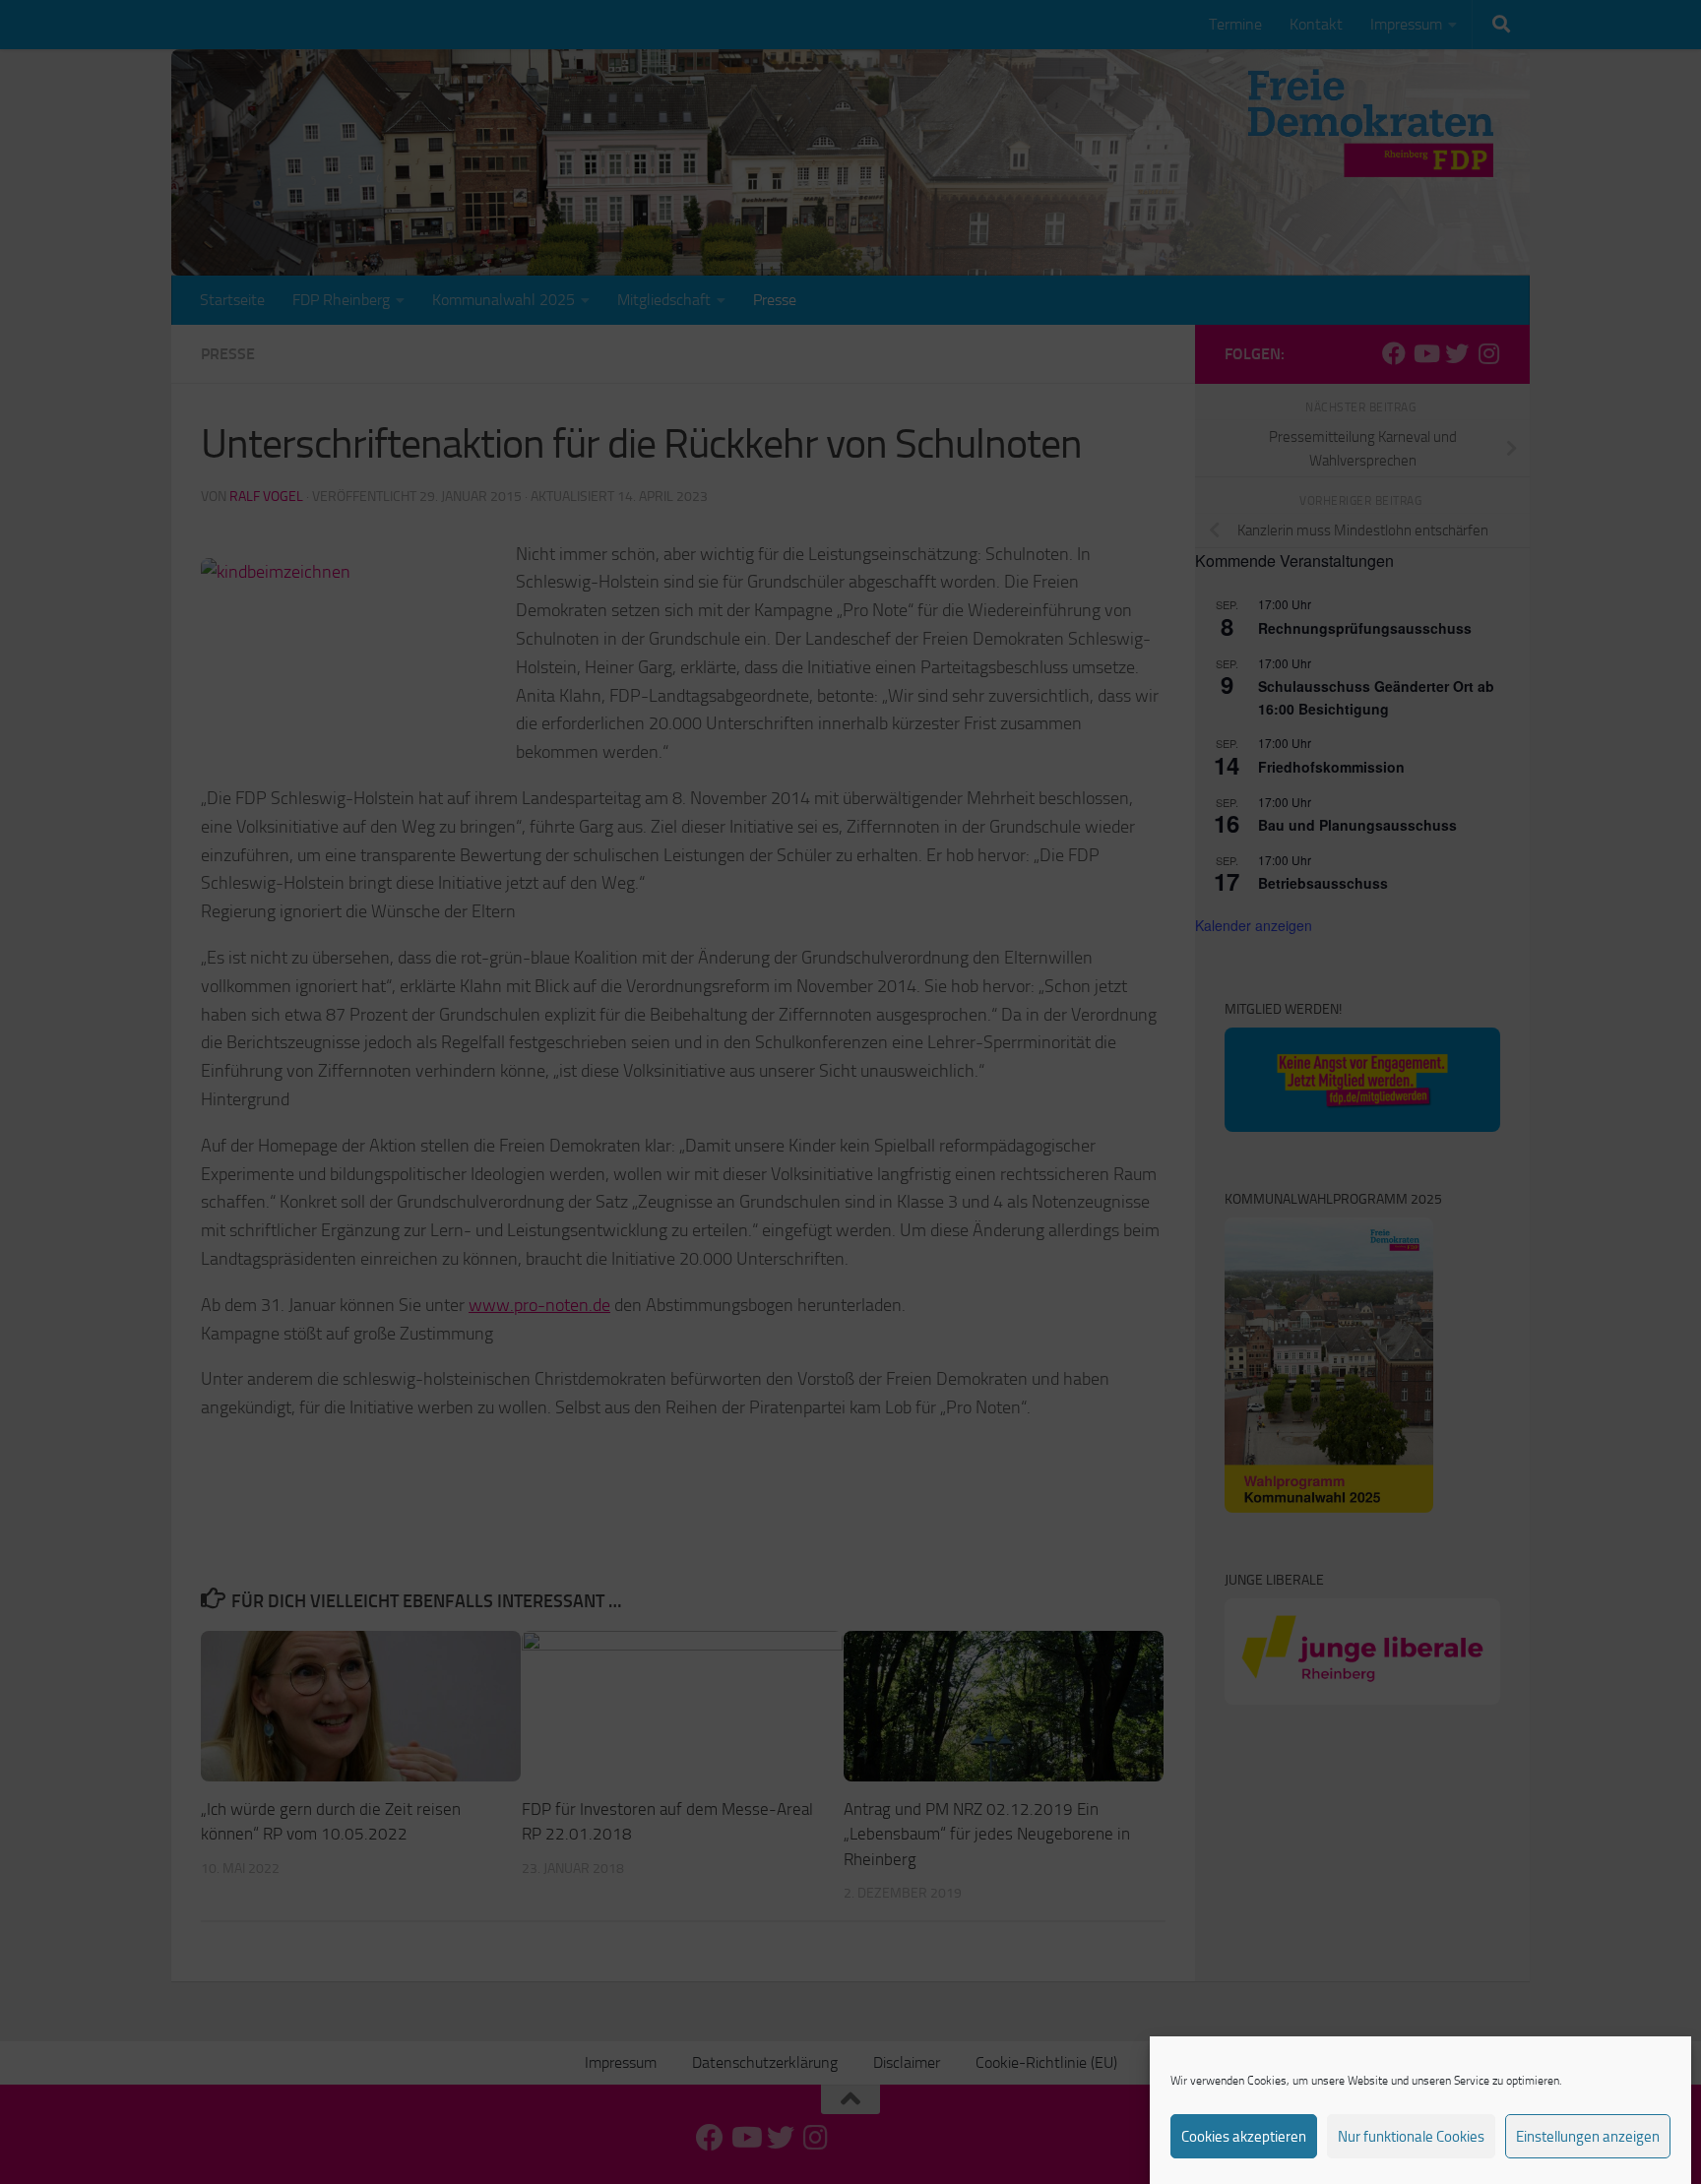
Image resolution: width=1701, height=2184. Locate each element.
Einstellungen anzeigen (1588, 2137)
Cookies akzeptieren (1244, 2137)
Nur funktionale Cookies (1411, 2137)
